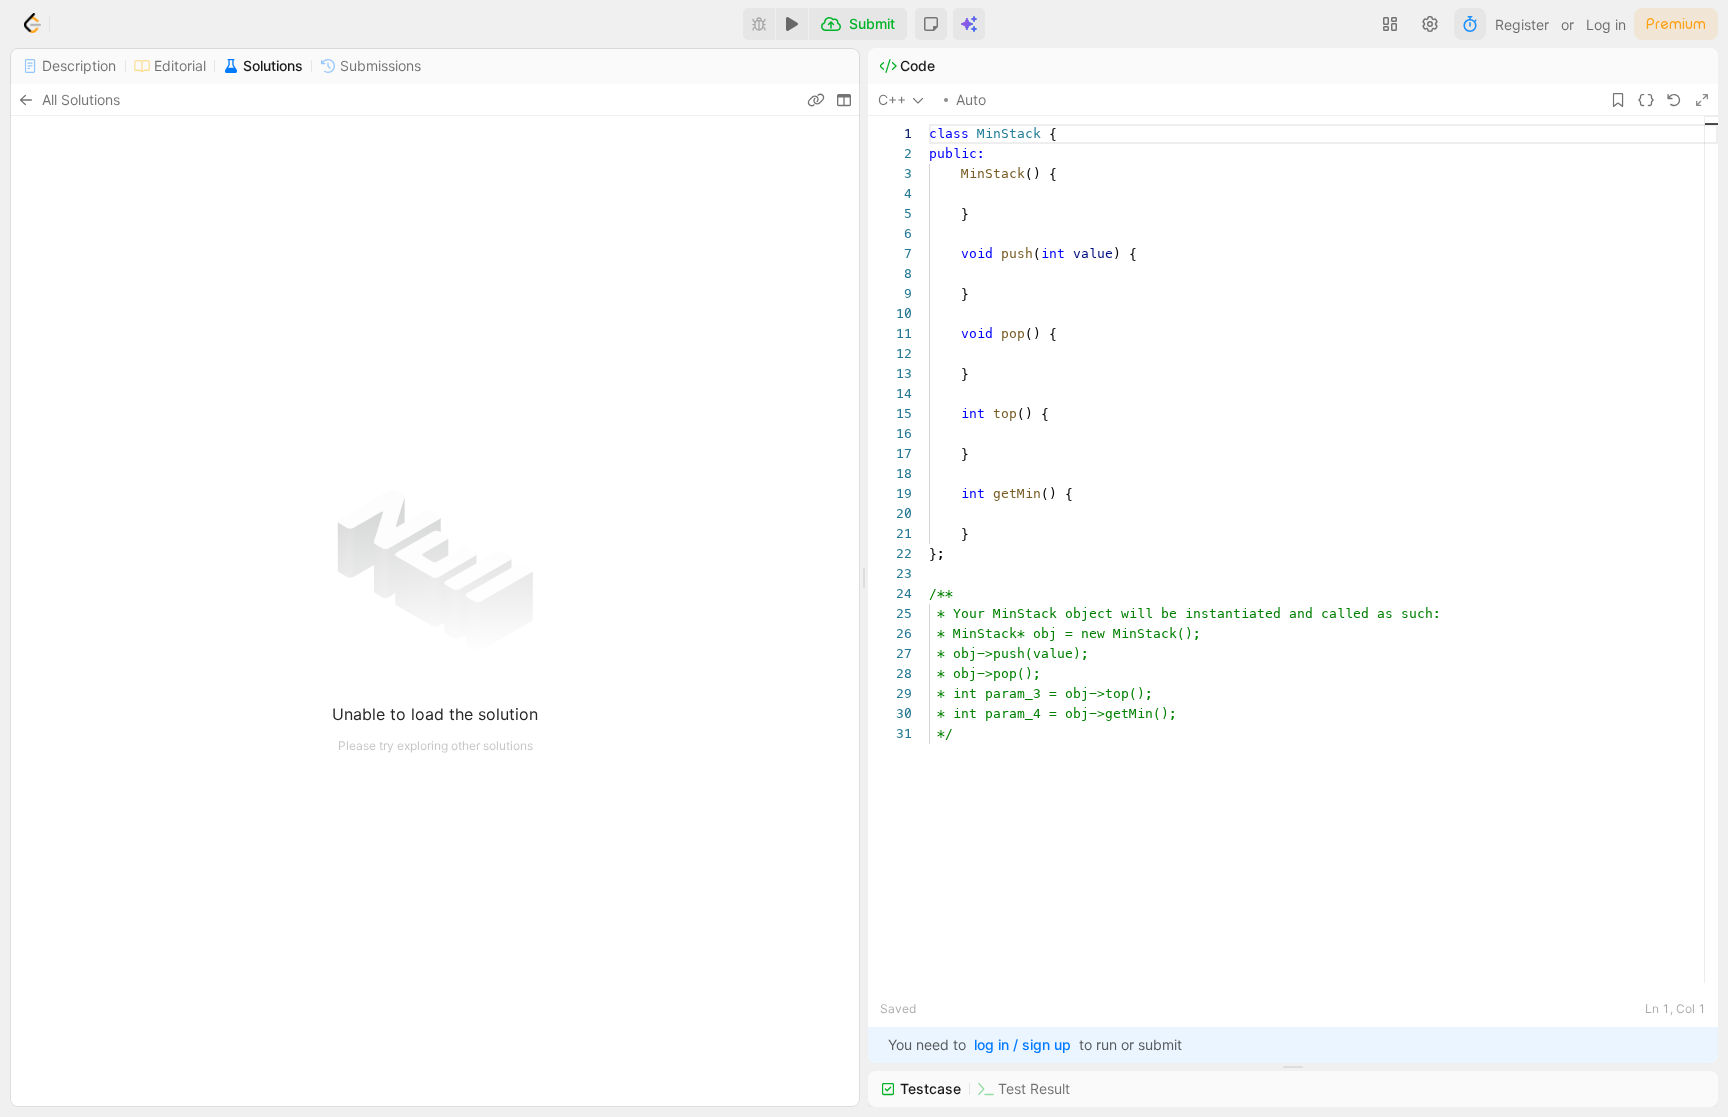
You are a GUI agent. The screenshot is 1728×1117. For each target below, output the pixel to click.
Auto (971, 99)
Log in (1606, 24)
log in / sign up (1022, 1044)
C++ (892, 99)
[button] (931, 24)
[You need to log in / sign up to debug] (759, 24)
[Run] (792, 24)
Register (1522, 24)
